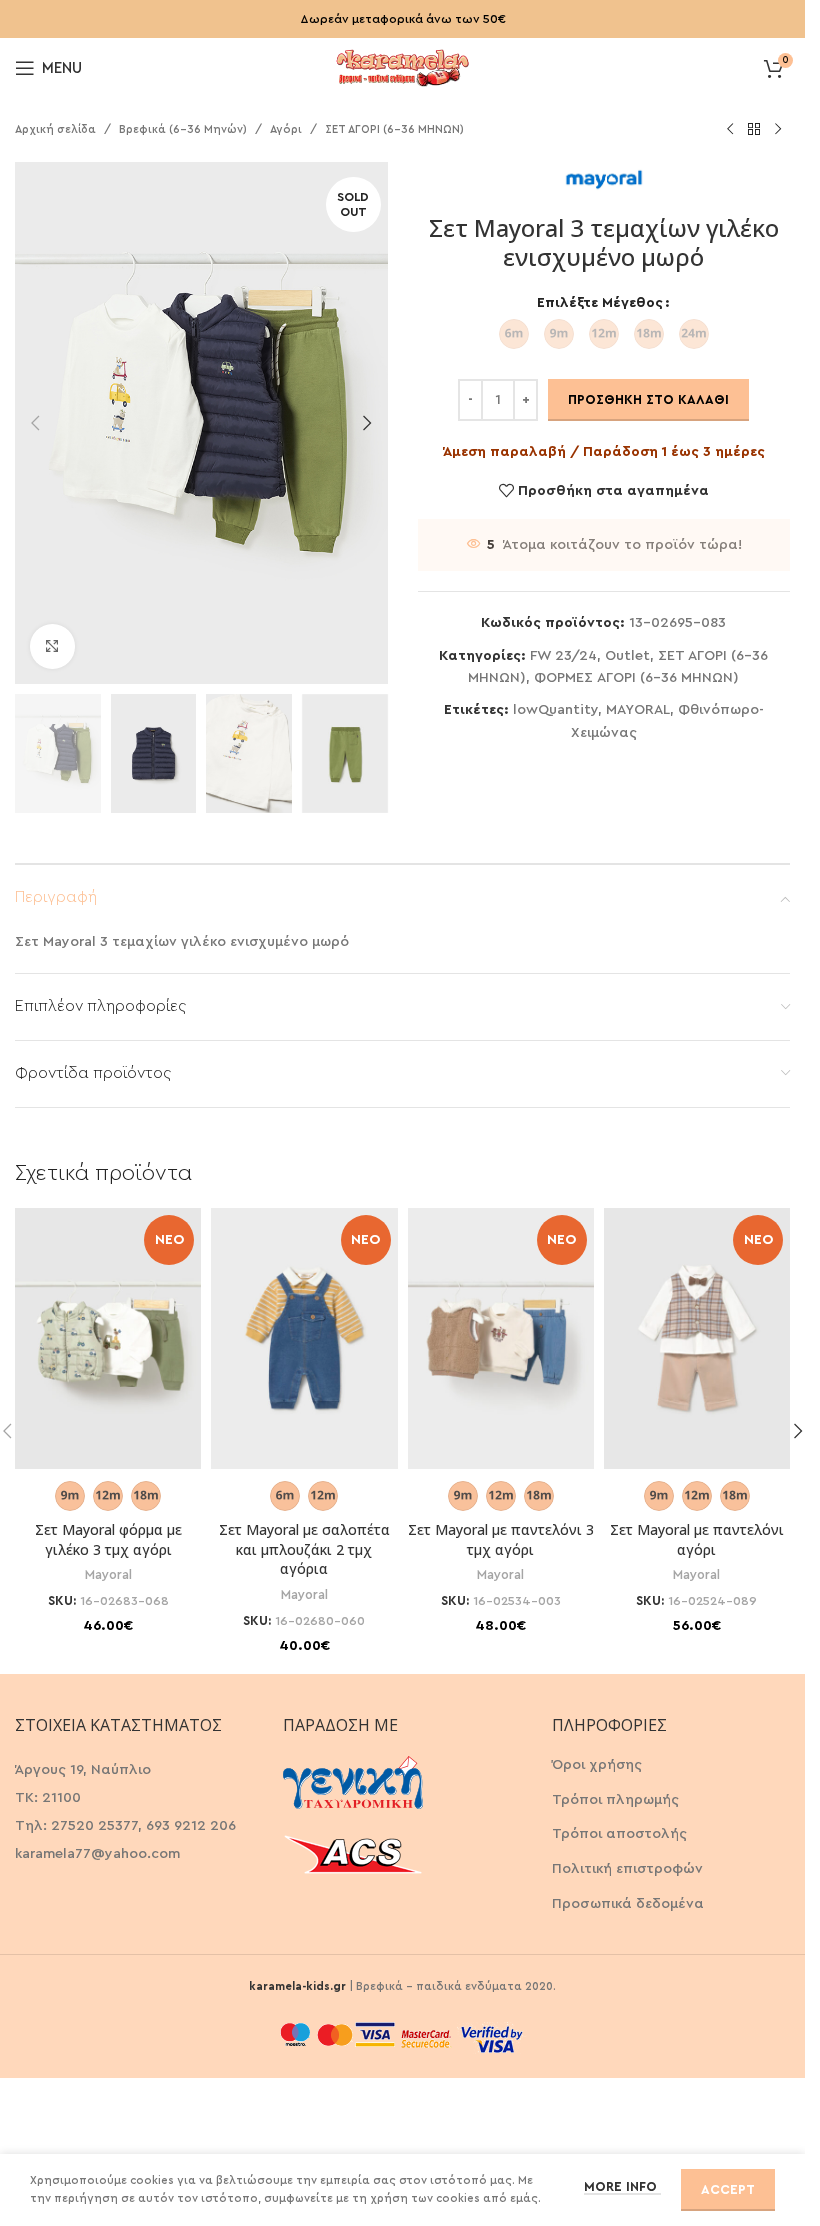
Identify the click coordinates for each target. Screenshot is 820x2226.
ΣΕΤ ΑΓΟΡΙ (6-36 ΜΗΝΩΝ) (394, 129)
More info (622, 2186)
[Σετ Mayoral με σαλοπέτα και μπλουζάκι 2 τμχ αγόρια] (304, 1338)
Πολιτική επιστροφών (627, 1869)
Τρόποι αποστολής (619, 1834)
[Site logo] (403, 66)
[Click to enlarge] (52, 646)
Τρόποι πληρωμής (615, 1800)
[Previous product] (730, 130)
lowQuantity (555, 710)
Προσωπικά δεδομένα (628, 1904)
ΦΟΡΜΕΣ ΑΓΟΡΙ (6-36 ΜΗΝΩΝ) (636, 678)
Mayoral (108, 1575)
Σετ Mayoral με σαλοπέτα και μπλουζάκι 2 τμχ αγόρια (304, 1549)
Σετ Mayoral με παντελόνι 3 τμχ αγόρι (501, 1539)
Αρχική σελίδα (55, 129)
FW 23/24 (563, 656)
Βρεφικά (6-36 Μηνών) (183, 129)
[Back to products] (754, 130)
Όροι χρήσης (597, 1765)
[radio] (514, 334)
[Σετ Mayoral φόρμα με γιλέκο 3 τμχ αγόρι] (108, 1338)
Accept (728, 2189)
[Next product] (778, 130)
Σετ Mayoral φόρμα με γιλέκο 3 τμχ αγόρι (108, 1539)
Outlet (627, 656)
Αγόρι (286, 129)
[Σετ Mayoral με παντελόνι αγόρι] (697, 1338)
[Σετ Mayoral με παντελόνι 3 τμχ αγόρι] (501, 1338)
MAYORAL (638, 710)
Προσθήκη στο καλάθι (648, 399)
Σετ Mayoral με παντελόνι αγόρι (697, 1539)
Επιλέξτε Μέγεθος (600, 303)
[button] (35, 423)
